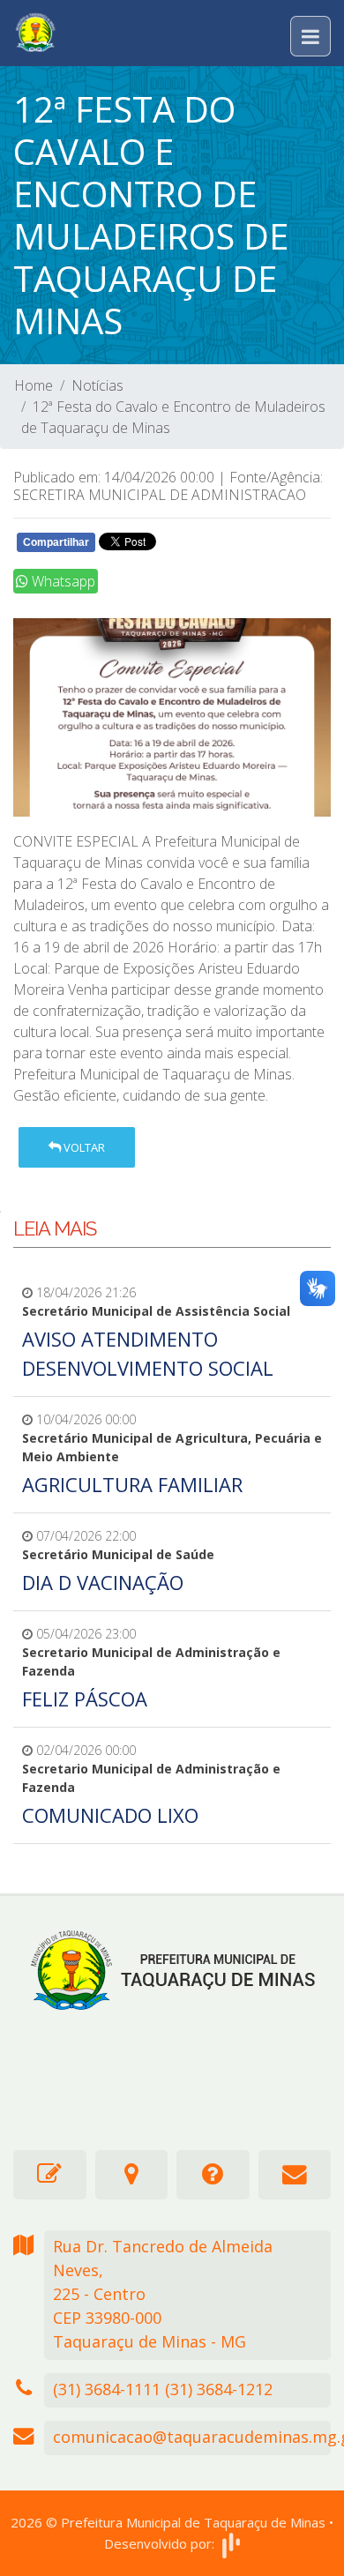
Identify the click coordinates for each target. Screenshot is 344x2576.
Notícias (97, 385)
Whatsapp (62, 581)
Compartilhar (56, 542)
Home (34, 385)
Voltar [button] (83, 1147)
